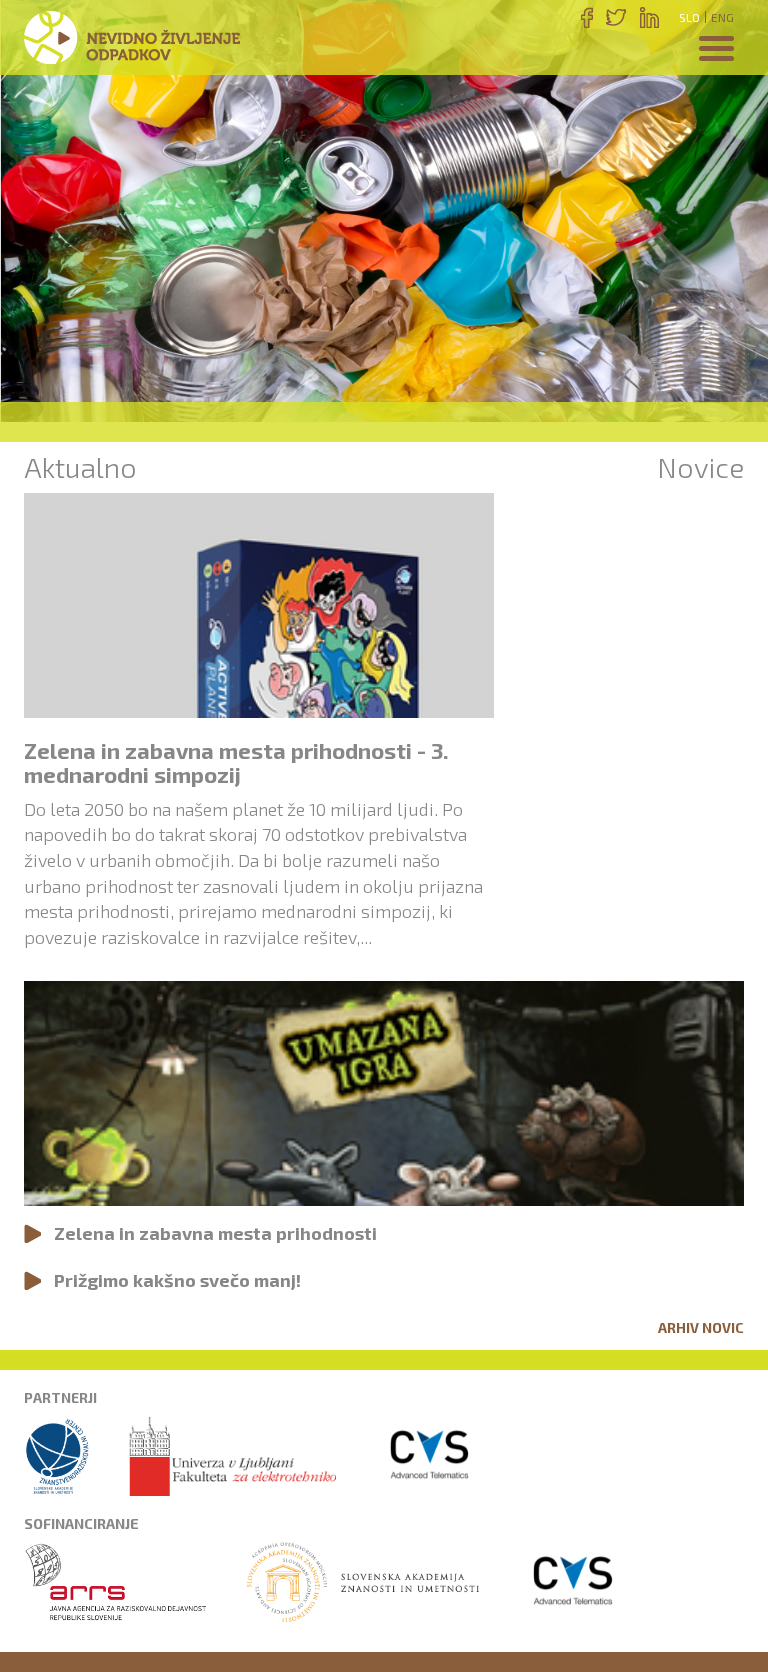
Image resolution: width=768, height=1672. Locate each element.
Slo (689, 17)
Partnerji (60, 1397)
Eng (722, 17)
